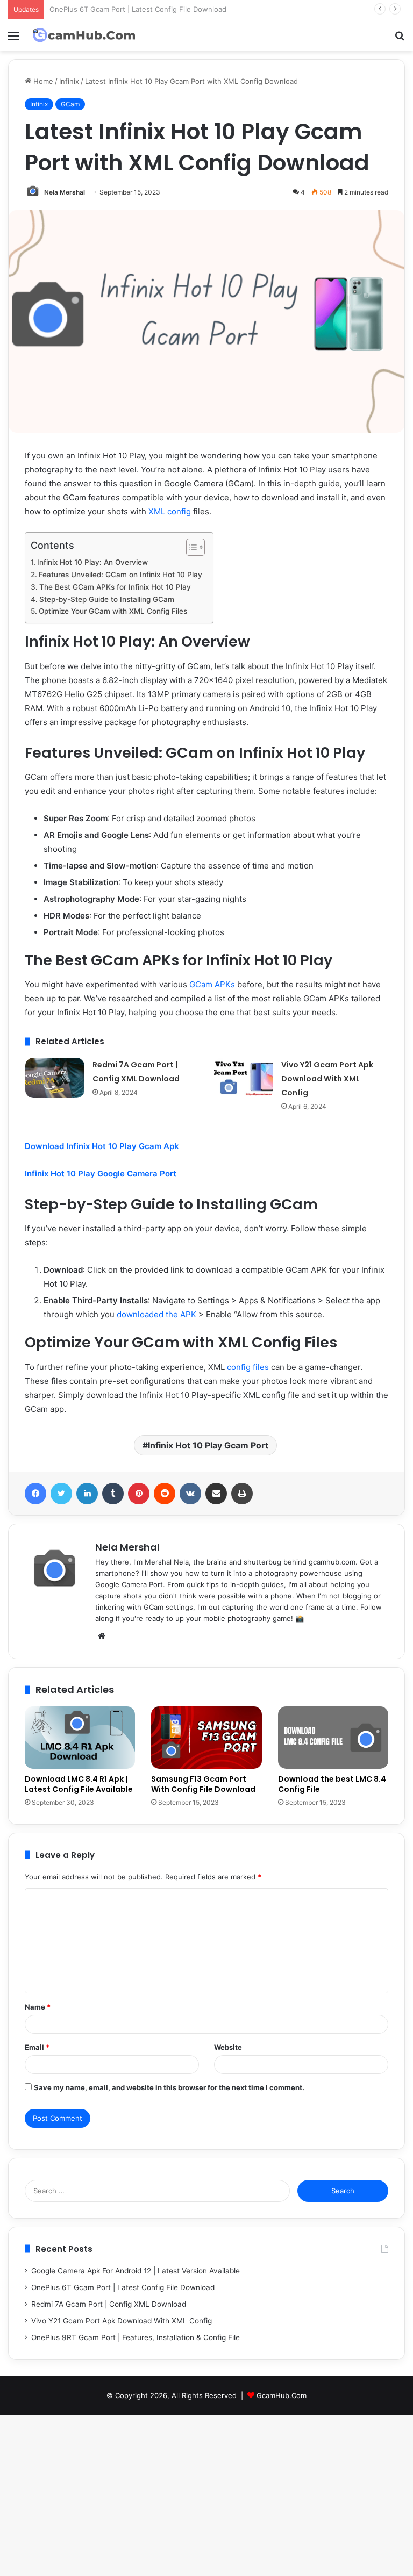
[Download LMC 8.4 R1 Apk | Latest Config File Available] (80, 1738)
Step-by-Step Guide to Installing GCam (107, 599)
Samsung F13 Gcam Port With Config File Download (203, 1784)
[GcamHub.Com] (84, 35)
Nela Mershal (127, 1547)
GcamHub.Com (282, 2395)
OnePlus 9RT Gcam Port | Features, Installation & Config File (136, 2337)
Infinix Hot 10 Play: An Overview (92, 562)
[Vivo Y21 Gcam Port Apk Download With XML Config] (244, 1078)
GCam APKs (212, 984)
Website (228, 2047)
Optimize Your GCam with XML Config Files (113, 611)
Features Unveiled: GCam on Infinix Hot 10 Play (120, 575)
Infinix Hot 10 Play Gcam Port (208, 1445)
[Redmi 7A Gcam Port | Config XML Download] (55, 1078)
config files (248, 1367)
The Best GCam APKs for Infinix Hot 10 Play (115, 587)
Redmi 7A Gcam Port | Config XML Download (109, 2304)
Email (37, 2047)
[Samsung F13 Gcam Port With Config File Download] (206, 1738)
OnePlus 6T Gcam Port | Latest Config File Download (123, 2287)
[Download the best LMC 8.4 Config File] (333, 1738)
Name (38, 2007)
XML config (170, 511)
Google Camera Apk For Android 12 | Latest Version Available (136, 2271)
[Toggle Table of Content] (190, 547)
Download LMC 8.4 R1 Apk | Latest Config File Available (79, 1784)
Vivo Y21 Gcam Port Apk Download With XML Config (327, 1079)
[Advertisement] (206, 132)
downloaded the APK (156, 1314)
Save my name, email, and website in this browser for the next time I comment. (169, 2087)
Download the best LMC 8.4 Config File (332, 1784)
